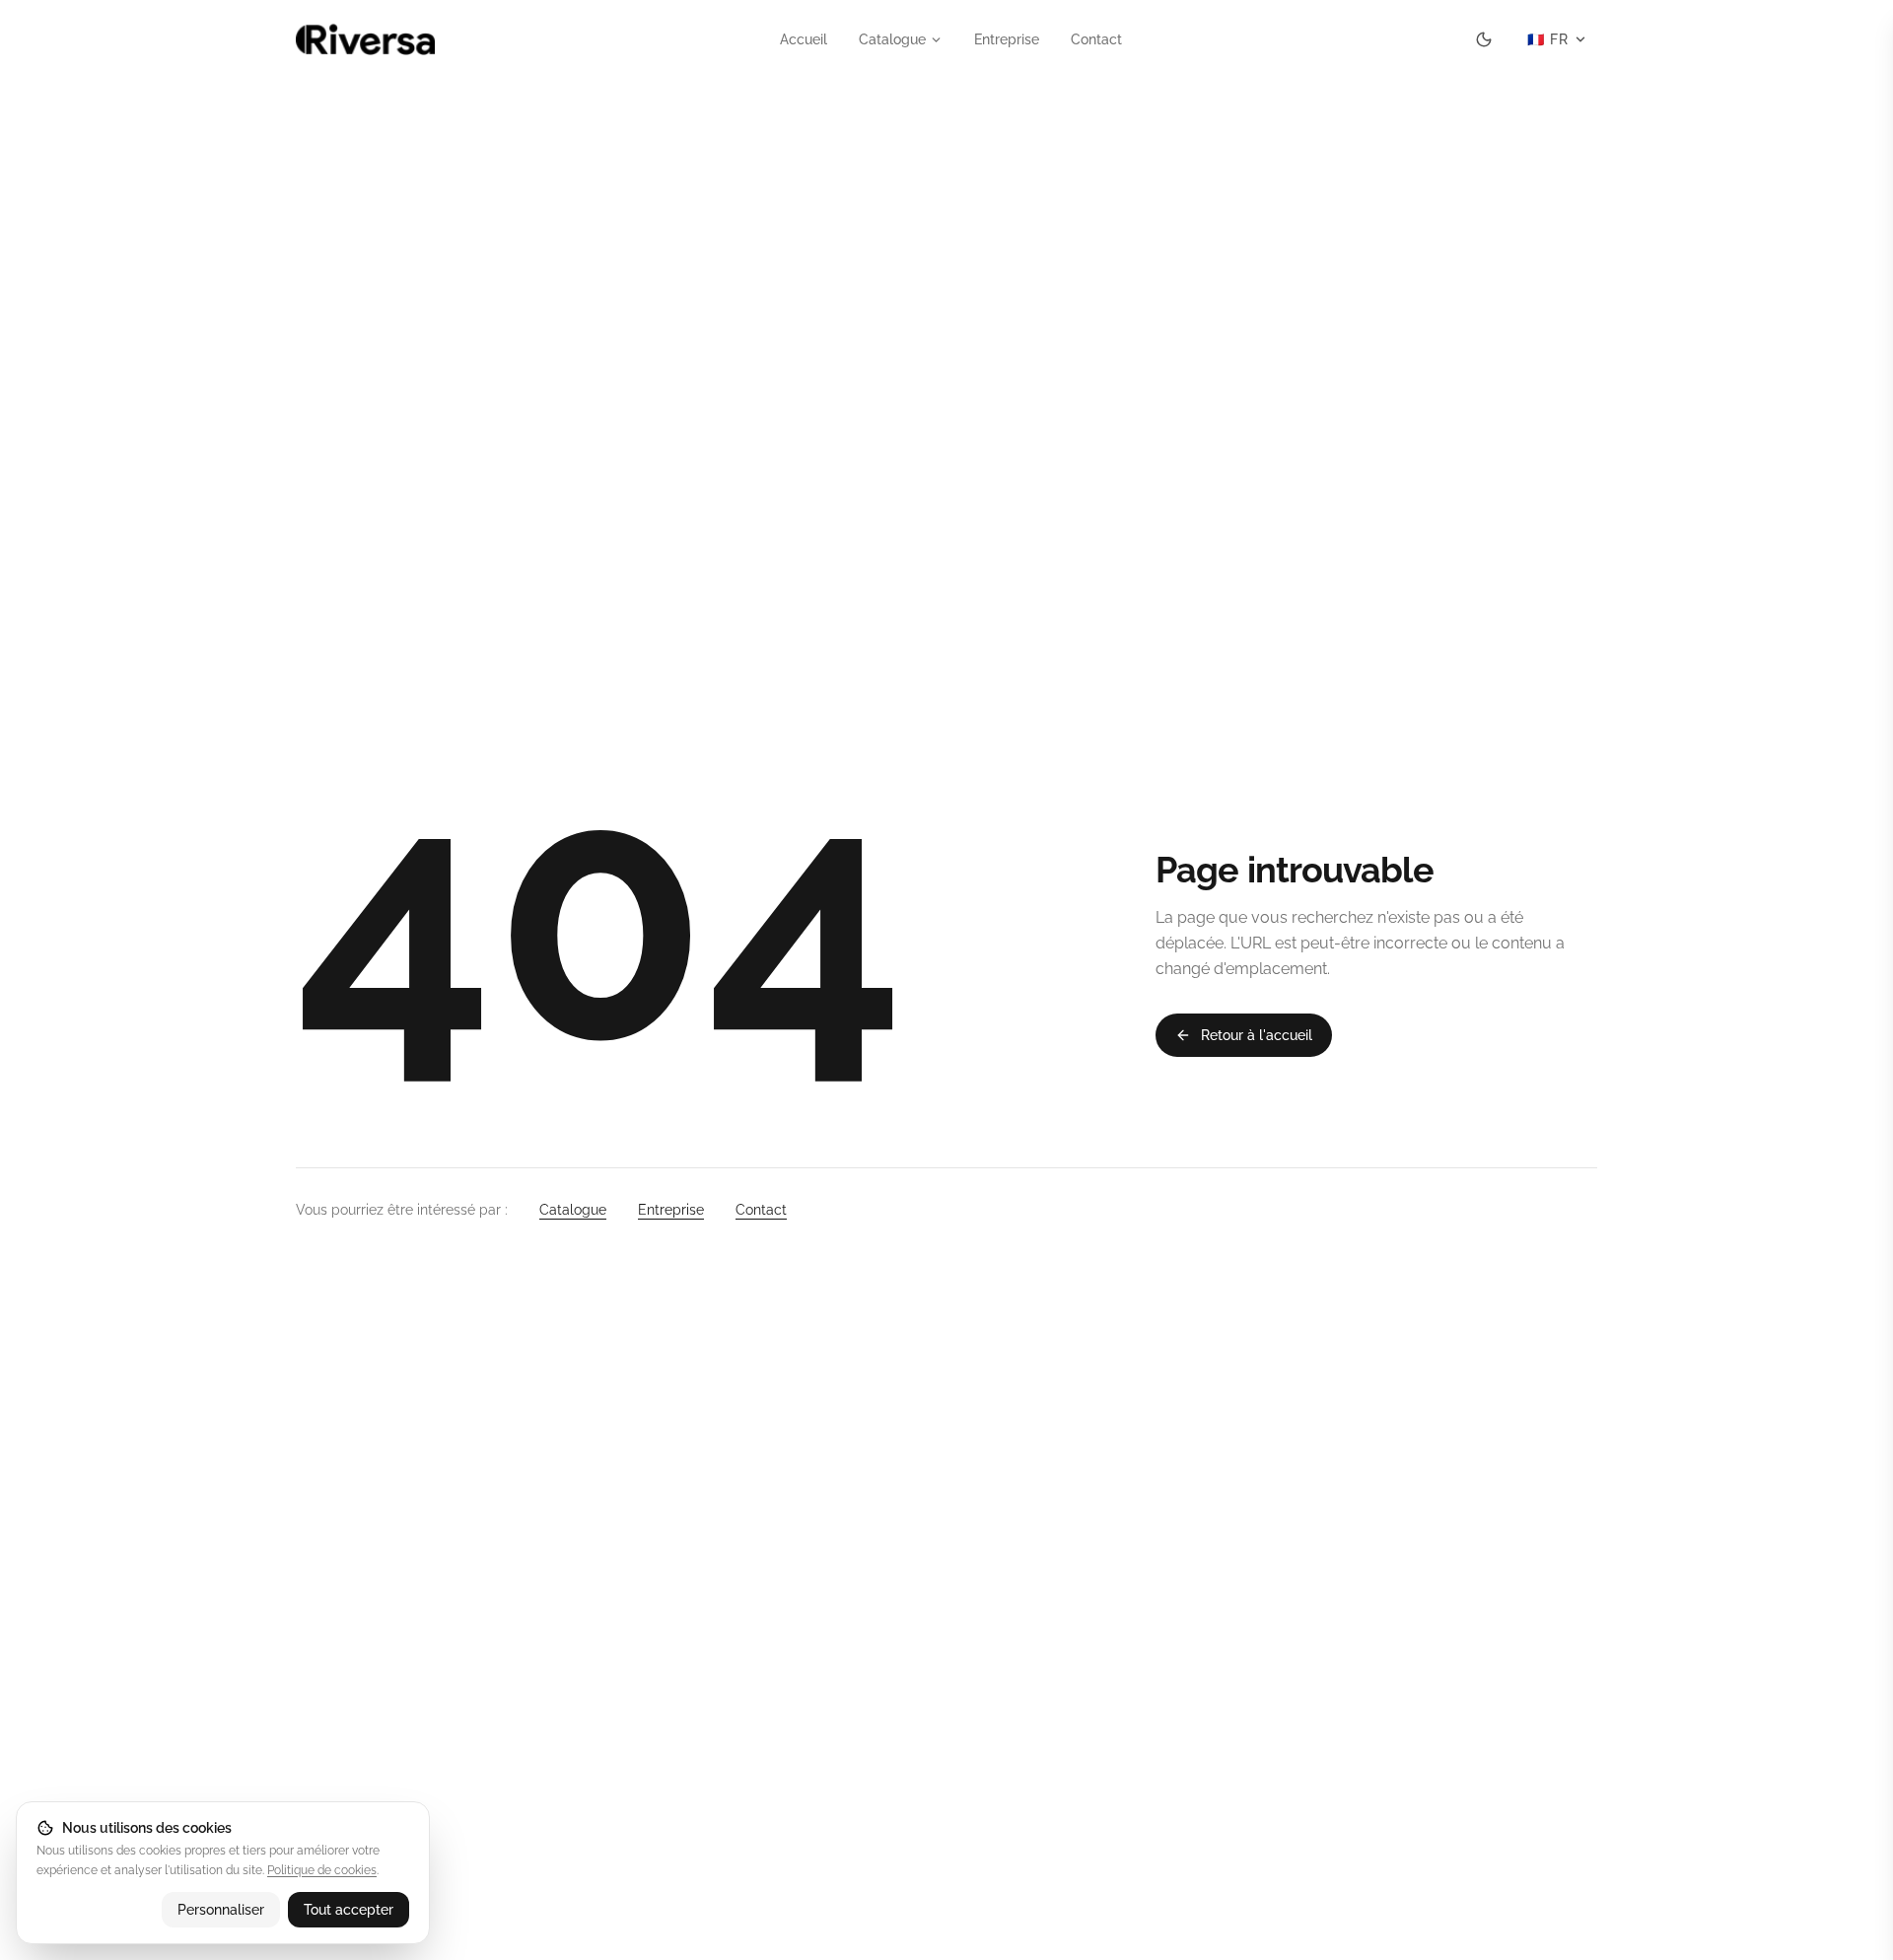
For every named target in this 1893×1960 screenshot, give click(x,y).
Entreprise (1007, 39)
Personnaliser (221, 1910)
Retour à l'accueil (1257, 1035)
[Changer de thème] (1484, 39)
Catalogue (892, 39)
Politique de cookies (322, 1870)
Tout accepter (349, 1910)
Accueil (804, 39)
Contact (1096, 39)
